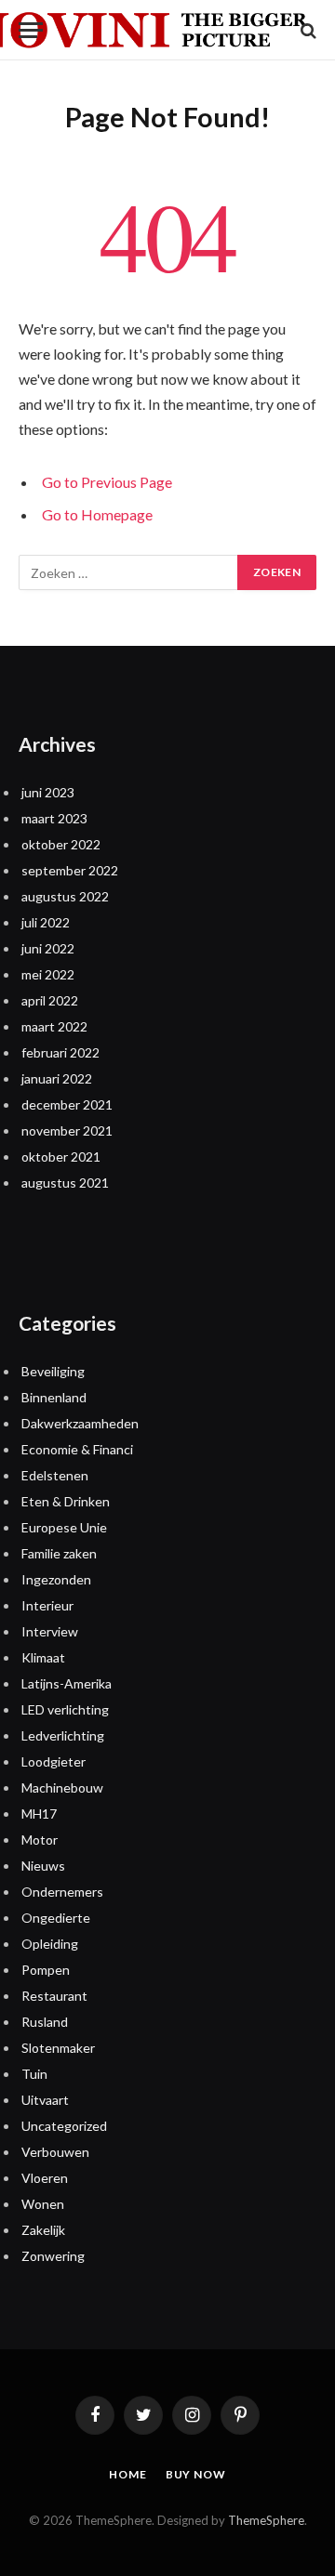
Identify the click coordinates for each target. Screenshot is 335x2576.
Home (127, 2474)
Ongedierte (56, 1918)
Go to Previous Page (107, 482)
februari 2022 (60, 1052)
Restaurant (54, 1996)
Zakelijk (43, 2230)
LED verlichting (65, 1709)
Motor (40, 1840)
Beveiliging (53, 1371)
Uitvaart (45, 2100)
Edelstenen (55, 1475)
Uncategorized (64, 2126)
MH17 (39, 1814)
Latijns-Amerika (67, 1683)
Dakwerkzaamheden (80, 1423)
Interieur (47, 1605)
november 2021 (67, 1130)
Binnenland (54, 1397)
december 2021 (67, 1104)
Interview (50, 1631)
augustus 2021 (65, 1183)
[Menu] (31, 30)
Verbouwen (55, 2152)
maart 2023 (54, 818)
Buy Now (196, 2474)
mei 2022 (48, 974)
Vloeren (45, 2178)
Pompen (46, 1970)
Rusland (45, 2022)
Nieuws (43, 1866)
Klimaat (43, 1657)
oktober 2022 (61, 844)
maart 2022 (54, 1026)
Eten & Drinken (66, 1501)
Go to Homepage (97, 514)
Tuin (34, 2074)
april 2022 (50, 1000)
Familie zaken (59, 1553)
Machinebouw (62, 1787)
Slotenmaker (58, 2048)
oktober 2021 (61, 1157)
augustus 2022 (65, 896)
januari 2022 (57, 1078)
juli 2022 (46, 922)
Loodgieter (54, 1761)
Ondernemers (62, 1892)
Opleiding (50, 1944)
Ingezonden (56, 1579)
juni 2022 (48, 948)
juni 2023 (48, 792)
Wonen (43, 2204)
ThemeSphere (266, 2520)
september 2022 (70, 870)
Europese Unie (64, 1527)
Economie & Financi (77, 1449)
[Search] (307, 30)
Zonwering (53, 2256)
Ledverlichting (63, 1735)
